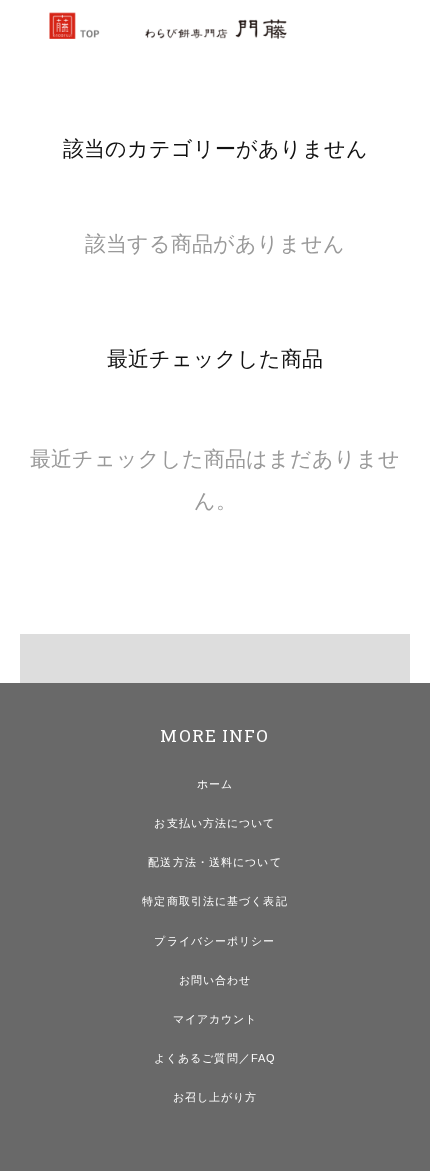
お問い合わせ (215, 980)
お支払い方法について (214, 823)
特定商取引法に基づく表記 (214, 901)
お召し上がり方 (215, 1097)
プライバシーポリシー (214, 941)
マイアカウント (215, 1019)
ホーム (215, 784)
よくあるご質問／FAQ (215, 1058)
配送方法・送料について (214, 862)
